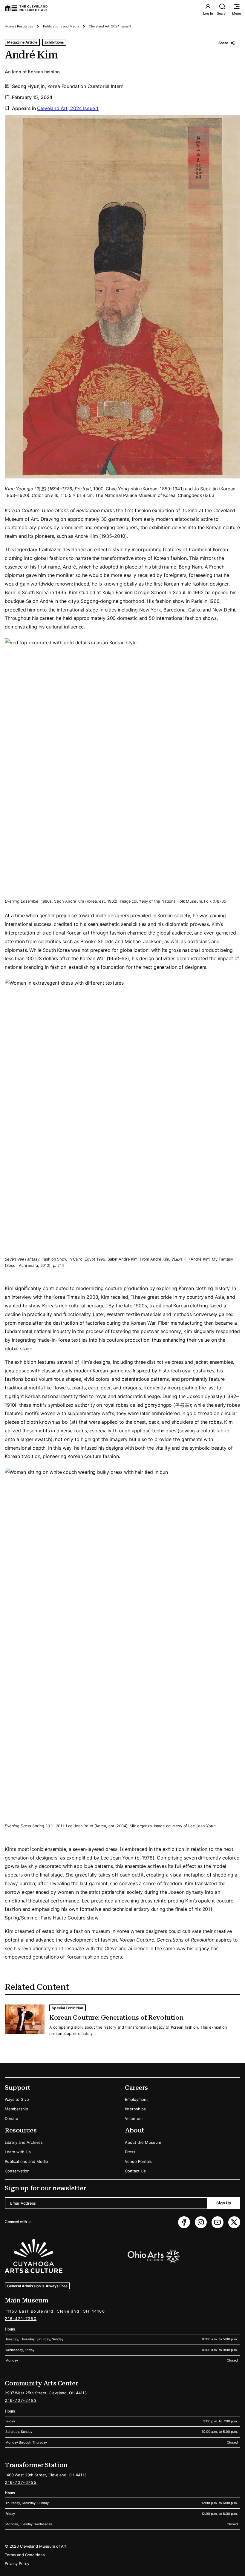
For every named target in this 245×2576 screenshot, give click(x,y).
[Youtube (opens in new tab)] (218, 2222)
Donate (12, 2118)
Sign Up (224, 2203)
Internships (135, 2109)
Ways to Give (17, 2099)
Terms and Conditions (25, 2555)
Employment (136, 2099)
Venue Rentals (138, 2161)
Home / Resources (19, 26)
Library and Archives (24, 2142)
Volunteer (134, 2118)
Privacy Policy (17, 2563)
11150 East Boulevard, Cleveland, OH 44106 (55, 2311)
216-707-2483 (21, 2400)
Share (223, 43)
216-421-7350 (21, 2319)
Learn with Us (18, 2152)
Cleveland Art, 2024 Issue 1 (110, 26)
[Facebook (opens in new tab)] (184, 2222)
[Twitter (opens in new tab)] (234, 2222)
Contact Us (135, 2171)
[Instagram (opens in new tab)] (201, 2222)
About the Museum (143, 2142)
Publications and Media (61, 26)
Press (130, 2152)
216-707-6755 (21, 2482)
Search (222, 13)
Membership (16, 2109)
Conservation (17, 2171)
